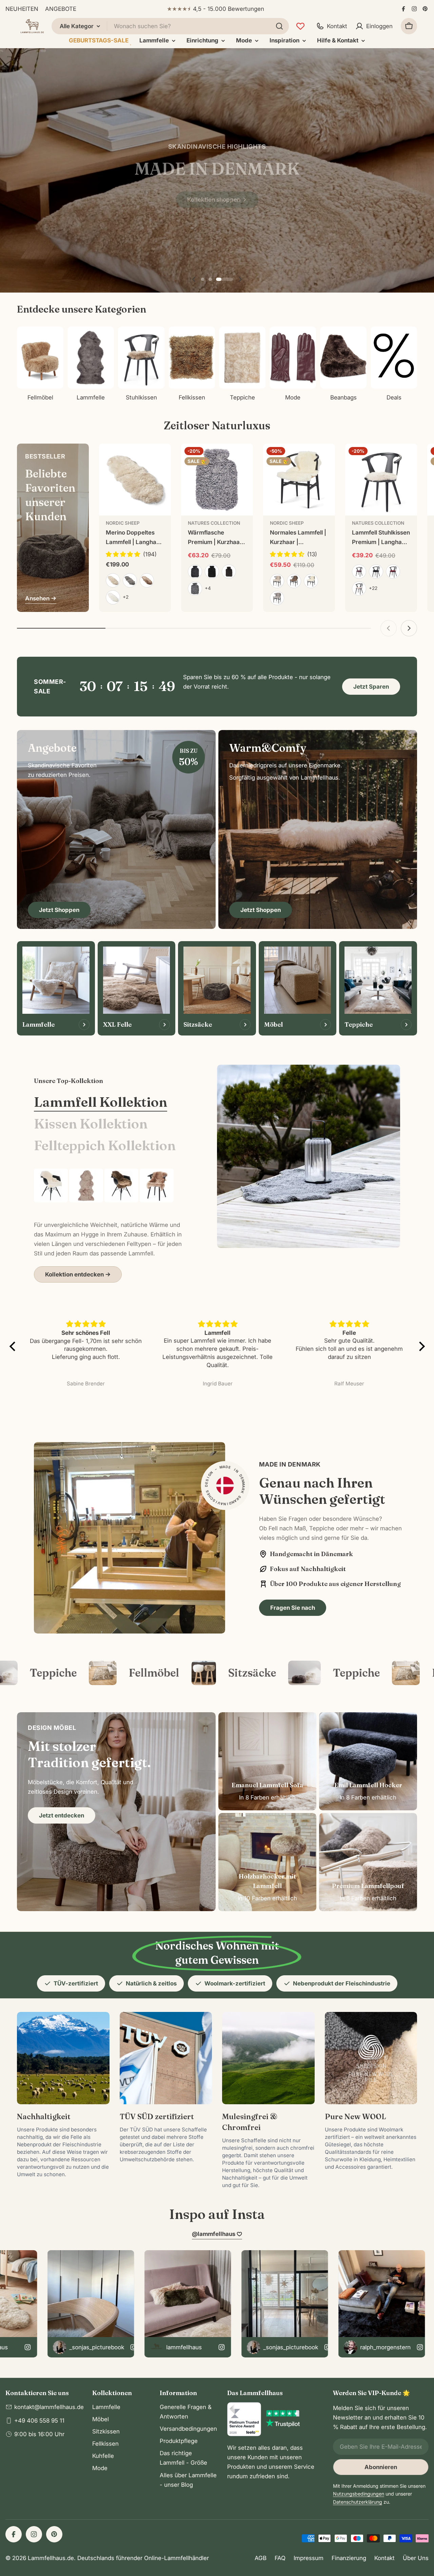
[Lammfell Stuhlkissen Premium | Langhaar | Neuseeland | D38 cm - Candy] (359, 589)
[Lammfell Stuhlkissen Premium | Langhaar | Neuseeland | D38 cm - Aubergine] (359, 572)
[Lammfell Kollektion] (309, 1156)
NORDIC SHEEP (123, 523)
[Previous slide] (194, 279)
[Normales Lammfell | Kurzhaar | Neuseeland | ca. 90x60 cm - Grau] (277, 598)
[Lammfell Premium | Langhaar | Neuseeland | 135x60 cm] (86, 1186)
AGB (261, 2558)
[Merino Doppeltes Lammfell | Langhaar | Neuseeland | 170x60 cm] (135, 480)
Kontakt (384, 2558)
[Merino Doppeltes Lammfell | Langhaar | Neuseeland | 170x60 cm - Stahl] (130, 580)
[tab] (101, 1102)
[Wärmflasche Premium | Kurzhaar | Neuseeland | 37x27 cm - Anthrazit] (195, 572)
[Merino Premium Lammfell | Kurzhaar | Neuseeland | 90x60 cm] (51, 1186)
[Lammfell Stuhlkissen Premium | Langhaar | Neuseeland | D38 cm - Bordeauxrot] (393, 572)
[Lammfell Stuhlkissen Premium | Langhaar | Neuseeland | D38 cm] (381, 480)
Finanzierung (349, 2558)
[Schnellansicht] (161, 459)
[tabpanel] (108, 1226)
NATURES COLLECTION (214, 523)
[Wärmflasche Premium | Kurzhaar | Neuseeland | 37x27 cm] (217, 480)
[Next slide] (240, 279)
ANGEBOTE (61, 9)
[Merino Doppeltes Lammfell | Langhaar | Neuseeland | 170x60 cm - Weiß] (113, 597)
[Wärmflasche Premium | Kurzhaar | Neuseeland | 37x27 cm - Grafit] (195, 589)
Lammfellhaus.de (51, 2558)
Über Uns (416, 2558)
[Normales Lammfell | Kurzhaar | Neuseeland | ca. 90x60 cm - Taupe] (294, 581)
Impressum (309, 2558)
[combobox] (170, 26)
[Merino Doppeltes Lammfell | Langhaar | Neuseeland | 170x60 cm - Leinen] (113, 580)
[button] (210, 279)
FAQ (280, 2558)
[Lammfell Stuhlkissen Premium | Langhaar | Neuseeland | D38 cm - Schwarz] (376, 572)
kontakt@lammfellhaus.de (49, 2407)
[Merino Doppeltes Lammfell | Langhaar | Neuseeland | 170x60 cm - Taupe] (147, 580)
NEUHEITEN (22, 9)
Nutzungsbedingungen (359, 2494)
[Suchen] (279, 26)
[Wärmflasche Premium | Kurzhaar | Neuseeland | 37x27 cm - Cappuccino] (229, 572)
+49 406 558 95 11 (39, 2421)
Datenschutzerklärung (358, 2502)
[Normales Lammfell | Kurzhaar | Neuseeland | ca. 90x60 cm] (299, 480)
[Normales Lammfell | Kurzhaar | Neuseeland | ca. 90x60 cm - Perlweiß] (277, 581)
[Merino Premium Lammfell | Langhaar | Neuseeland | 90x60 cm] (157, 1186)
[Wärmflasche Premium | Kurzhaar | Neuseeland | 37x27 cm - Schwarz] (212, 572)
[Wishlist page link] (300, 26)
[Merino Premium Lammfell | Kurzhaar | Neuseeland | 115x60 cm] (121, 1186)
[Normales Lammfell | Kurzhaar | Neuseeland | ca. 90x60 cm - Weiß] (311, 581)
